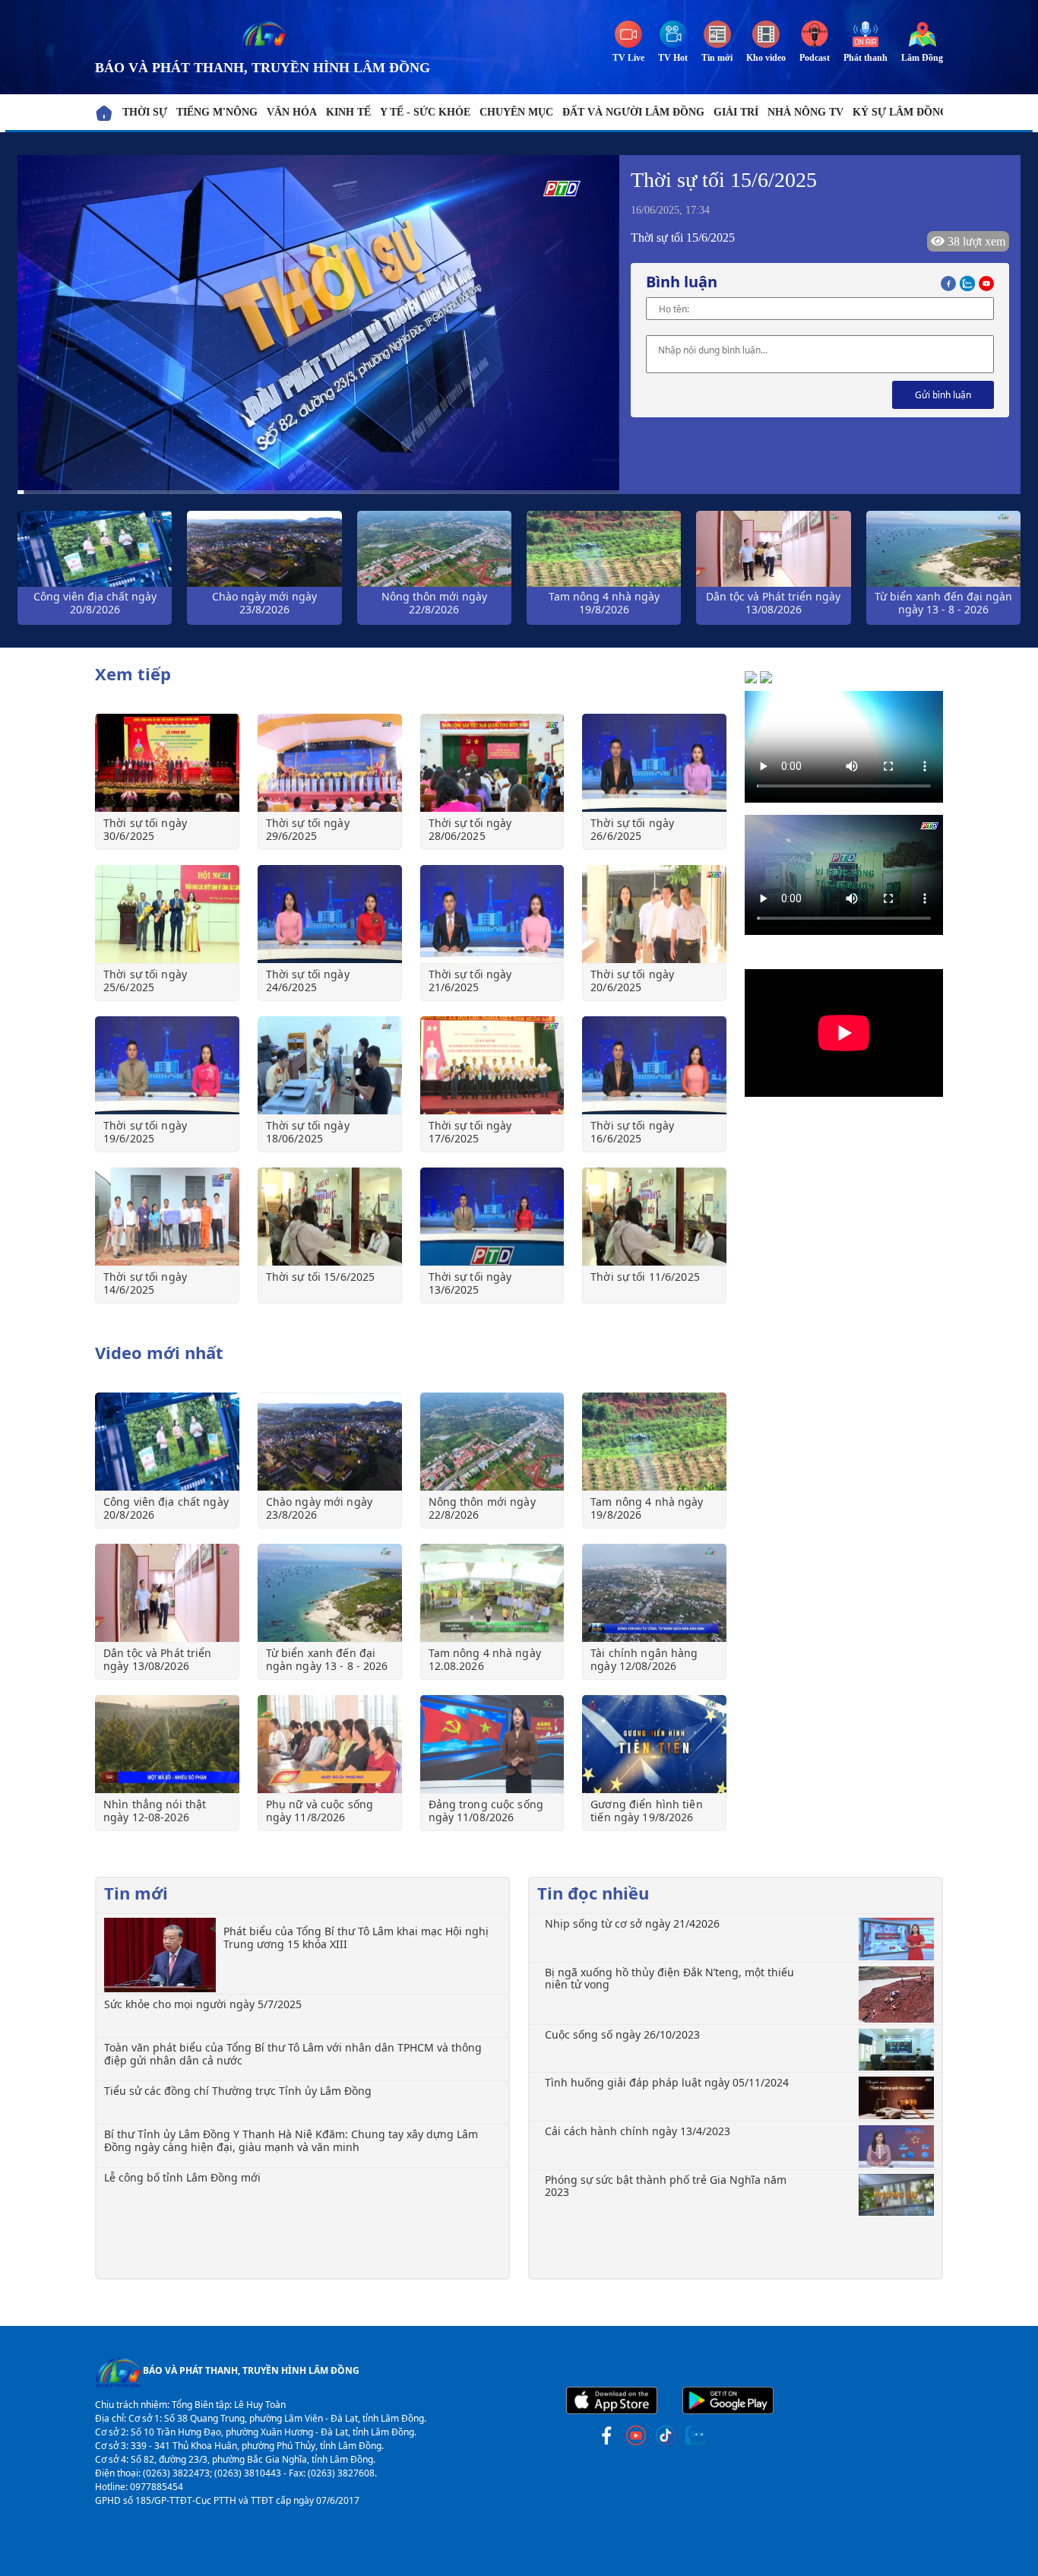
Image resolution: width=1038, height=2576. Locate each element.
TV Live (628, 58)
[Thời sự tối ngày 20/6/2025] (654, 914)
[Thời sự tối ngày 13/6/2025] (492, 1217)
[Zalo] (969, 282)
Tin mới (717, 58)
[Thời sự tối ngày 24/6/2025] (330, 914)
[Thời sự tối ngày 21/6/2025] (492, 914)
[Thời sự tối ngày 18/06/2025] (330, 1065)
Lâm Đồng (922, 58)
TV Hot (673, 58)
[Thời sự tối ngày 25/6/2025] (167, 914)
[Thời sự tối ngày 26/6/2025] (654, 763)
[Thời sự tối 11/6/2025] (654, 1217)
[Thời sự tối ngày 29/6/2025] (330, 763)
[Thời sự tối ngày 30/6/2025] (167, 763)
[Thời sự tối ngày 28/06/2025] (492, 763)
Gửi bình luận (943, 395)
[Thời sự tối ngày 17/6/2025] (492, 1065)
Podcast (815, 58)
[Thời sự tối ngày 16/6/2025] (654, 1065)
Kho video (766, 58)
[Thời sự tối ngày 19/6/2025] (167, 1065)
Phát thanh (866, 58)
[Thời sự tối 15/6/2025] (330, 1217)
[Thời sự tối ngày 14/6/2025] (167, 1217)
